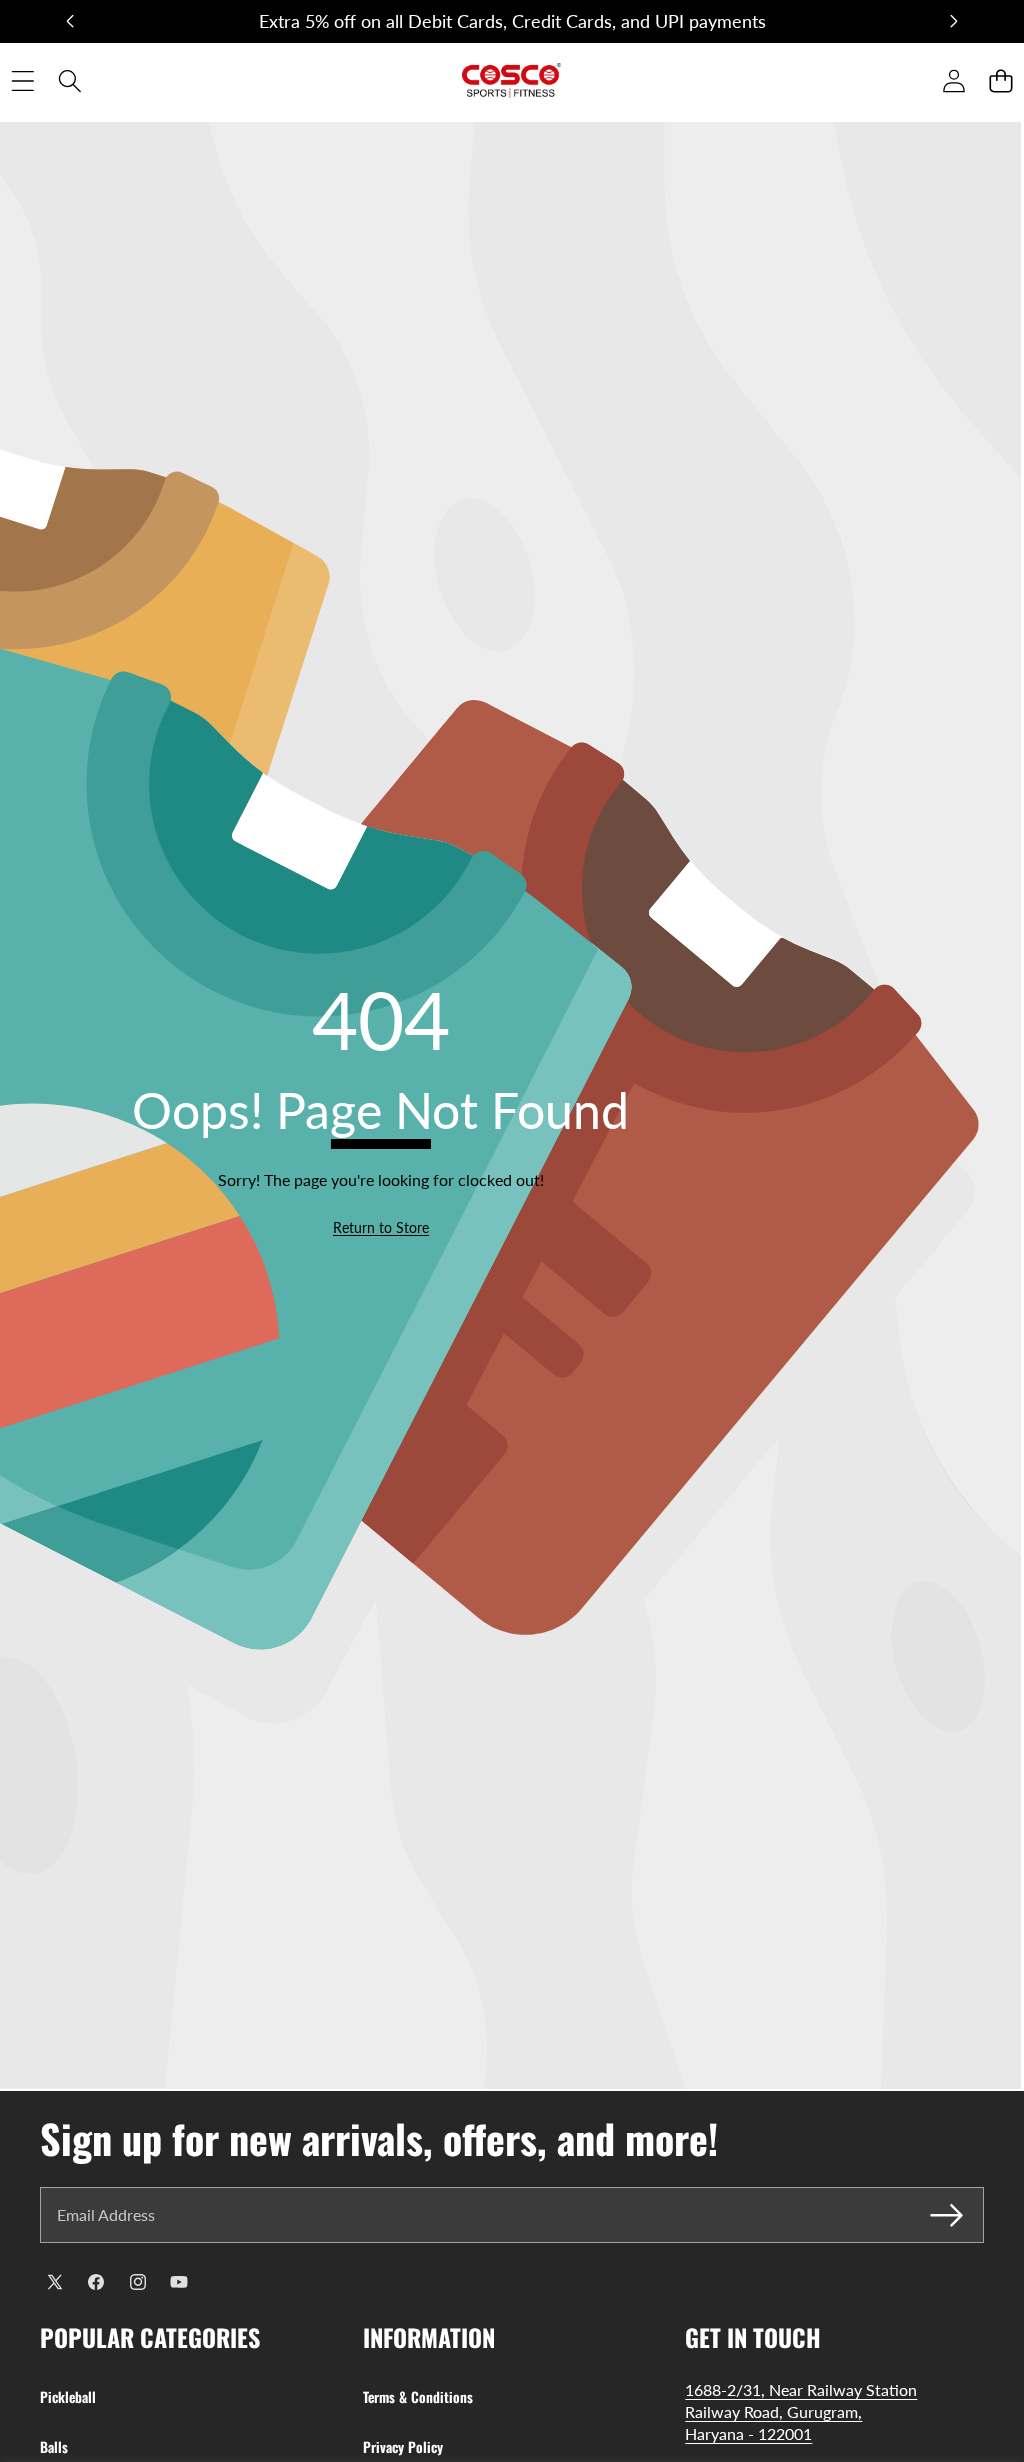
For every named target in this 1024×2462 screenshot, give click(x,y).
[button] (70, 22)
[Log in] (953, 80)
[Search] (69, 80)
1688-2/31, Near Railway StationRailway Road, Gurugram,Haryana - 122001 (801, 2412)
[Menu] (22, 80)
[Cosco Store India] (511, 80)
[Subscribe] (947, 2215)
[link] (381, 1228)
